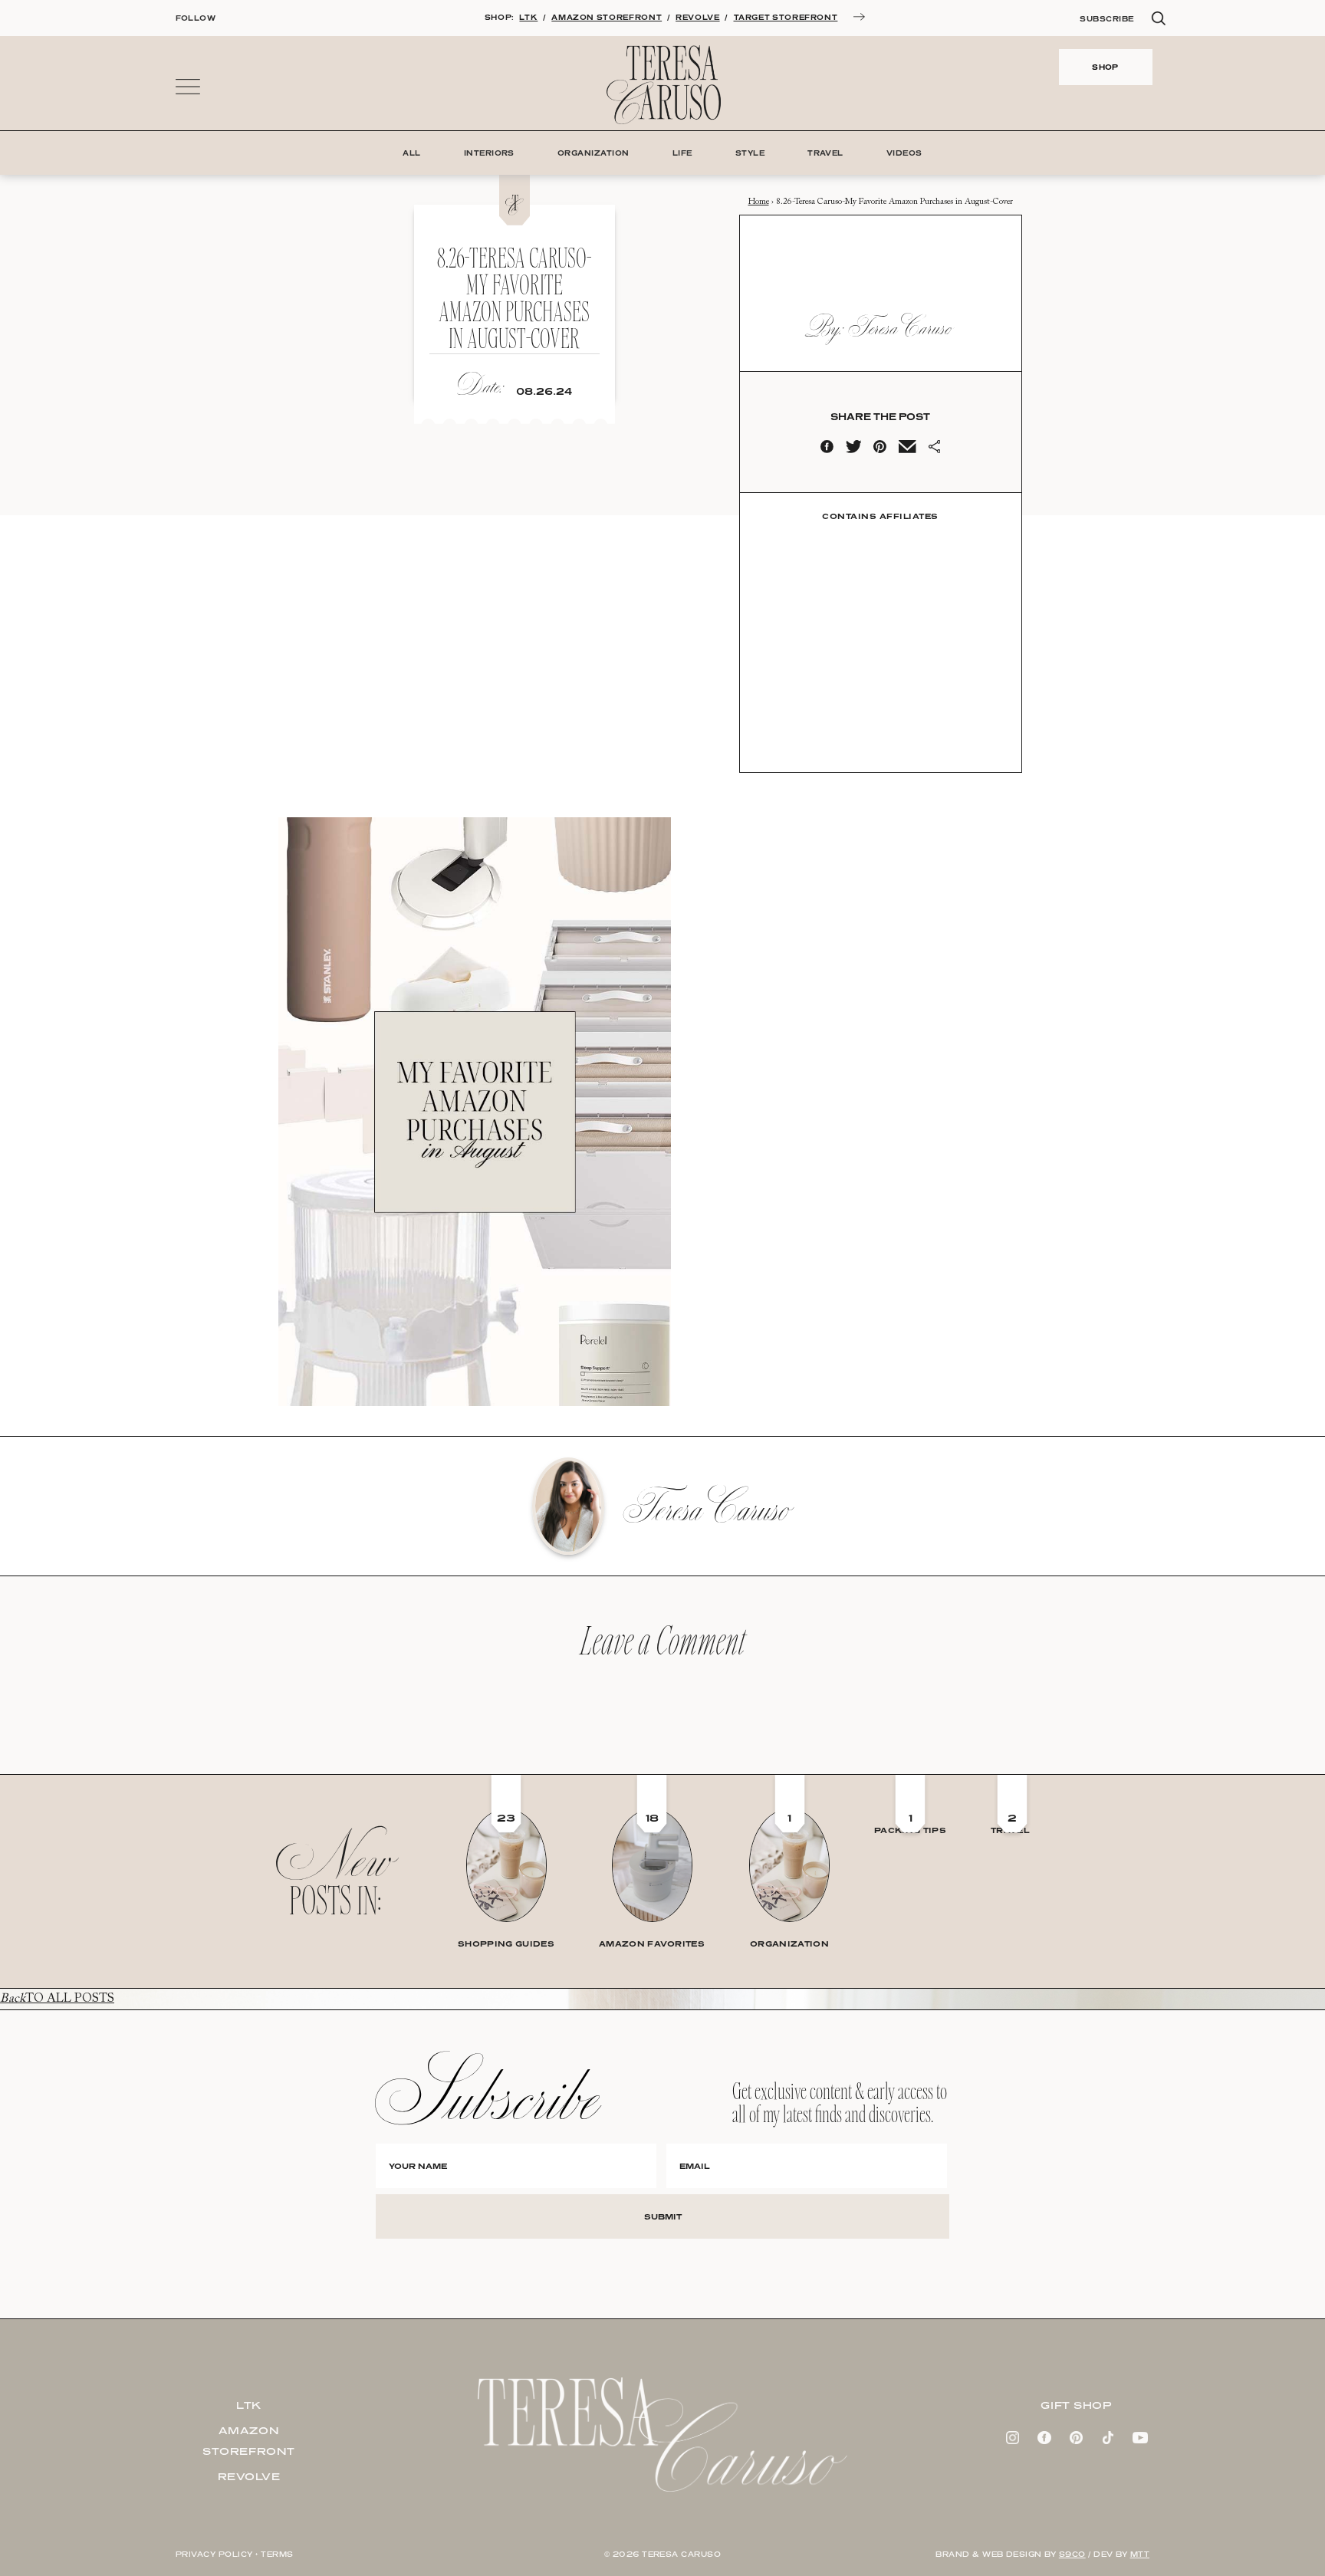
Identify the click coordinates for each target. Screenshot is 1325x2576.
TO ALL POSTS (57, 1999)
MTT (1140, 2554)
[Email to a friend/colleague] (907, 450)
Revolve (249, 2476)
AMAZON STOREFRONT (607, 17)
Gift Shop (1076, 2405)
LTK (528, 17)
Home (759, 202)
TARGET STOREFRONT (786, 17)
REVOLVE (697, 17)
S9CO (1072, 2554)
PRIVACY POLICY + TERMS (235, 2554)
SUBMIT (663, 2216)
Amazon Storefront (249, 2441)
